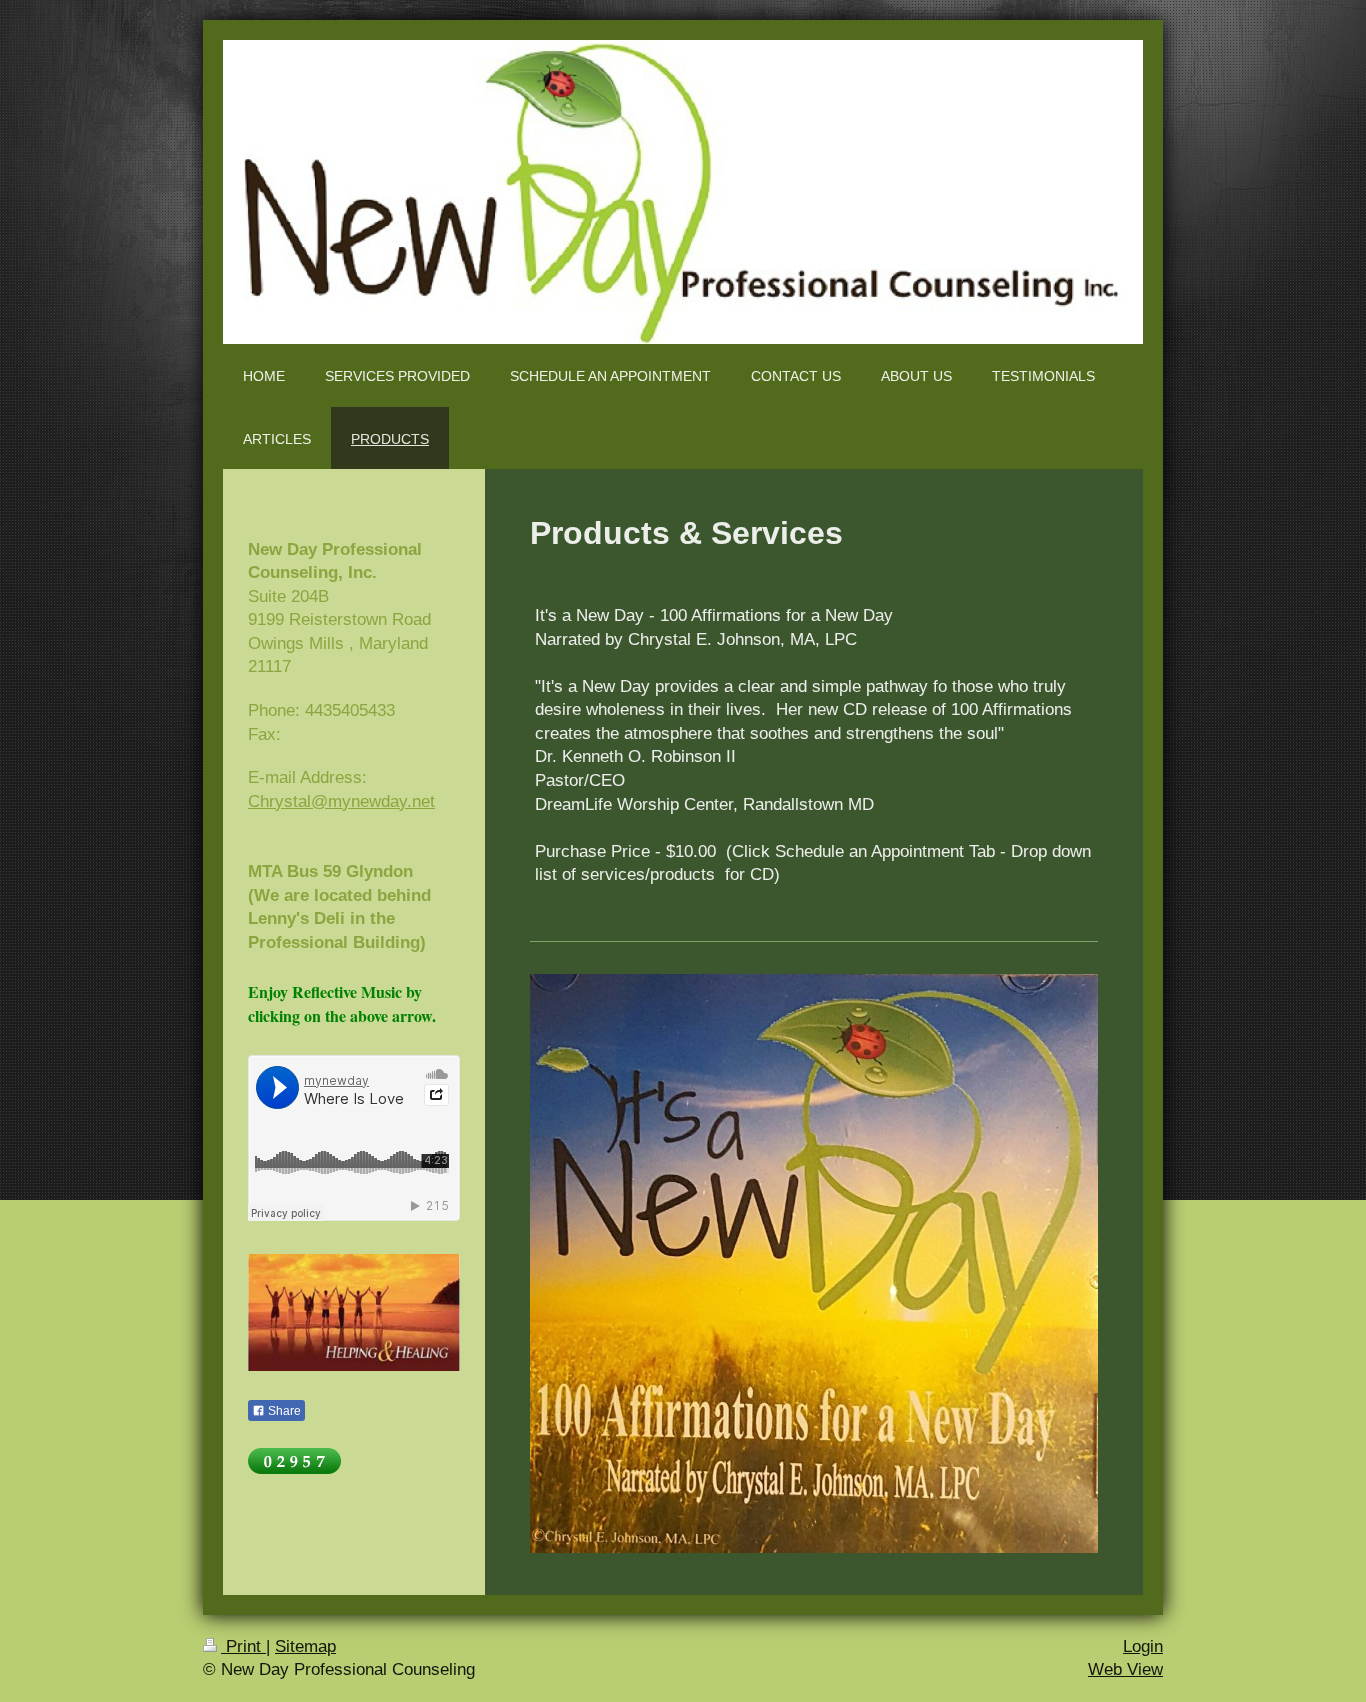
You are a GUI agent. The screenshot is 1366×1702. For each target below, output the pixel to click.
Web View (1125, 1669)
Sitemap (305, 1646)
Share (283, 1411)
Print (243, 1646)
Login (1143, 1646)
